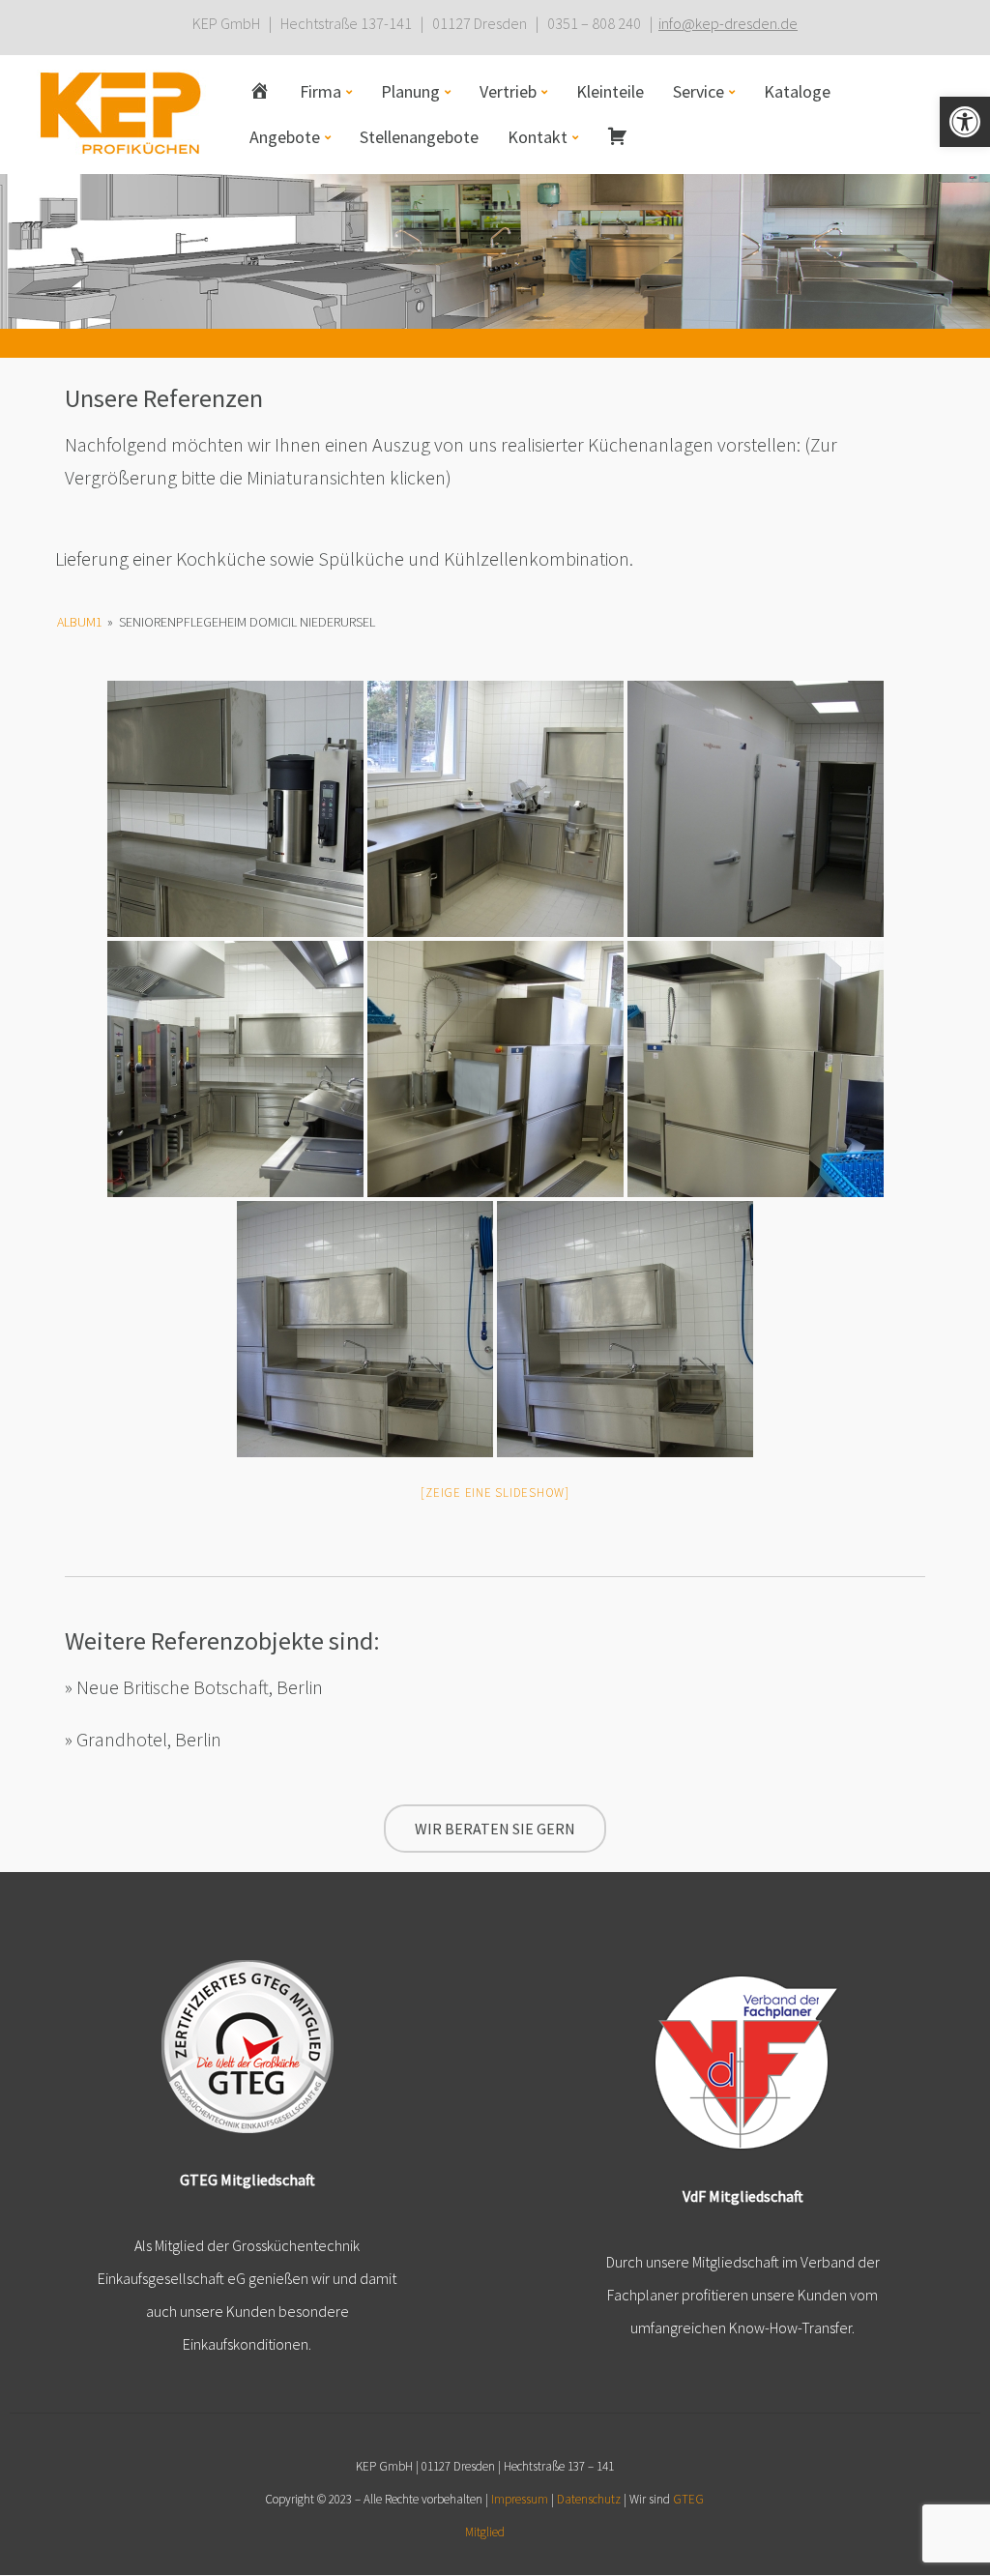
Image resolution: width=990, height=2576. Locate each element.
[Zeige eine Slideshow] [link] (495, 1493)
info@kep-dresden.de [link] (728, 23)
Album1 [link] (80, 622)
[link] (965, 122)
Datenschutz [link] (589, 2499)
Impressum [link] (520, 2499)
